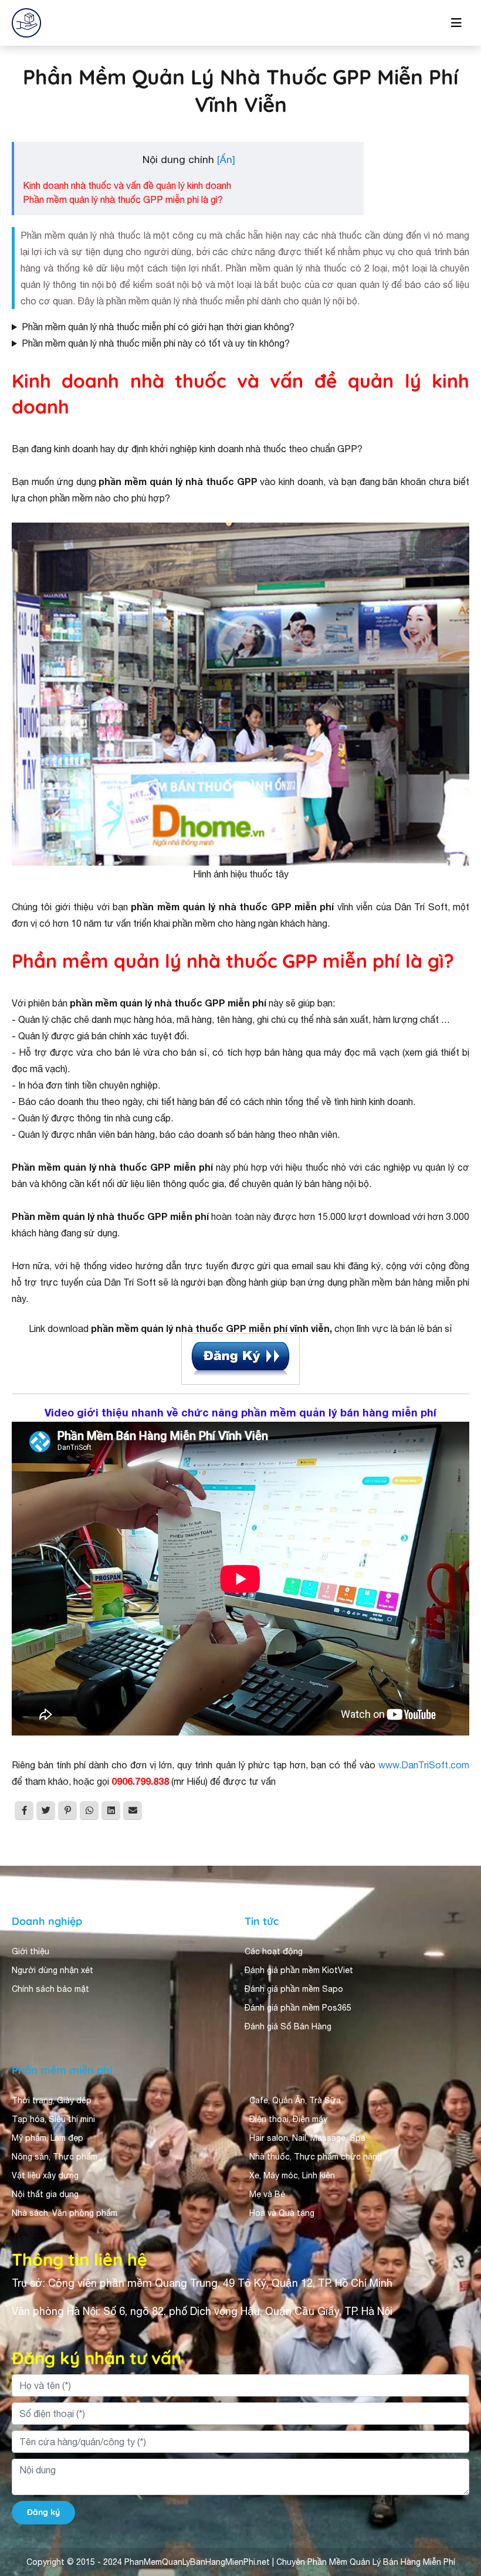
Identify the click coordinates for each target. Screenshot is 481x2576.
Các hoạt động (274, 1951)
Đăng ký (43, 2512)
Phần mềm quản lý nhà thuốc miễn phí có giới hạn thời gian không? (158, 327)
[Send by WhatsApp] (89, 1811)
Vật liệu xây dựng (45, 2175)
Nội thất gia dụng (45, 2194)
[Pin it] (67, 1811)
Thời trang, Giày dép (52, 2100)
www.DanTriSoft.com (424, 1765)
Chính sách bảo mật (50, 1989)
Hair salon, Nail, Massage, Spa (307, 2138)
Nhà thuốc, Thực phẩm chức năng (316, 2157)
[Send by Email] (133, 1811)
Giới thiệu (31, 1951)
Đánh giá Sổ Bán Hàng (288, 2026)
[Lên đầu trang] (455, 2462)
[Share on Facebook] (24, 1811)
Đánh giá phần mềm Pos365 (298, 2008)
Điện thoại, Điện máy (288, 2119)
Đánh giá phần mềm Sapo (294, 1989)
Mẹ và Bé (267, 2194)
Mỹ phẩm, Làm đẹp (48, 2138)
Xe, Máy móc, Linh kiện (292, 2175)
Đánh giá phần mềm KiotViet (299, 1970)
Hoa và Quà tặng (282, 2213)
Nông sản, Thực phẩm (55, 2157)
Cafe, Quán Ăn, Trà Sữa (295, 2100)
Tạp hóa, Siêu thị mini (53, 2119)
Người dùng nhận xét (52, 1970)
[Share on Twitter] (46, 1811)
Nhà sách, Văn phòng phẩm (65, 2213)
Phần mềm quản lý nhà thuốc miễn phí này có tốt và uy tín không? (156, 343)
